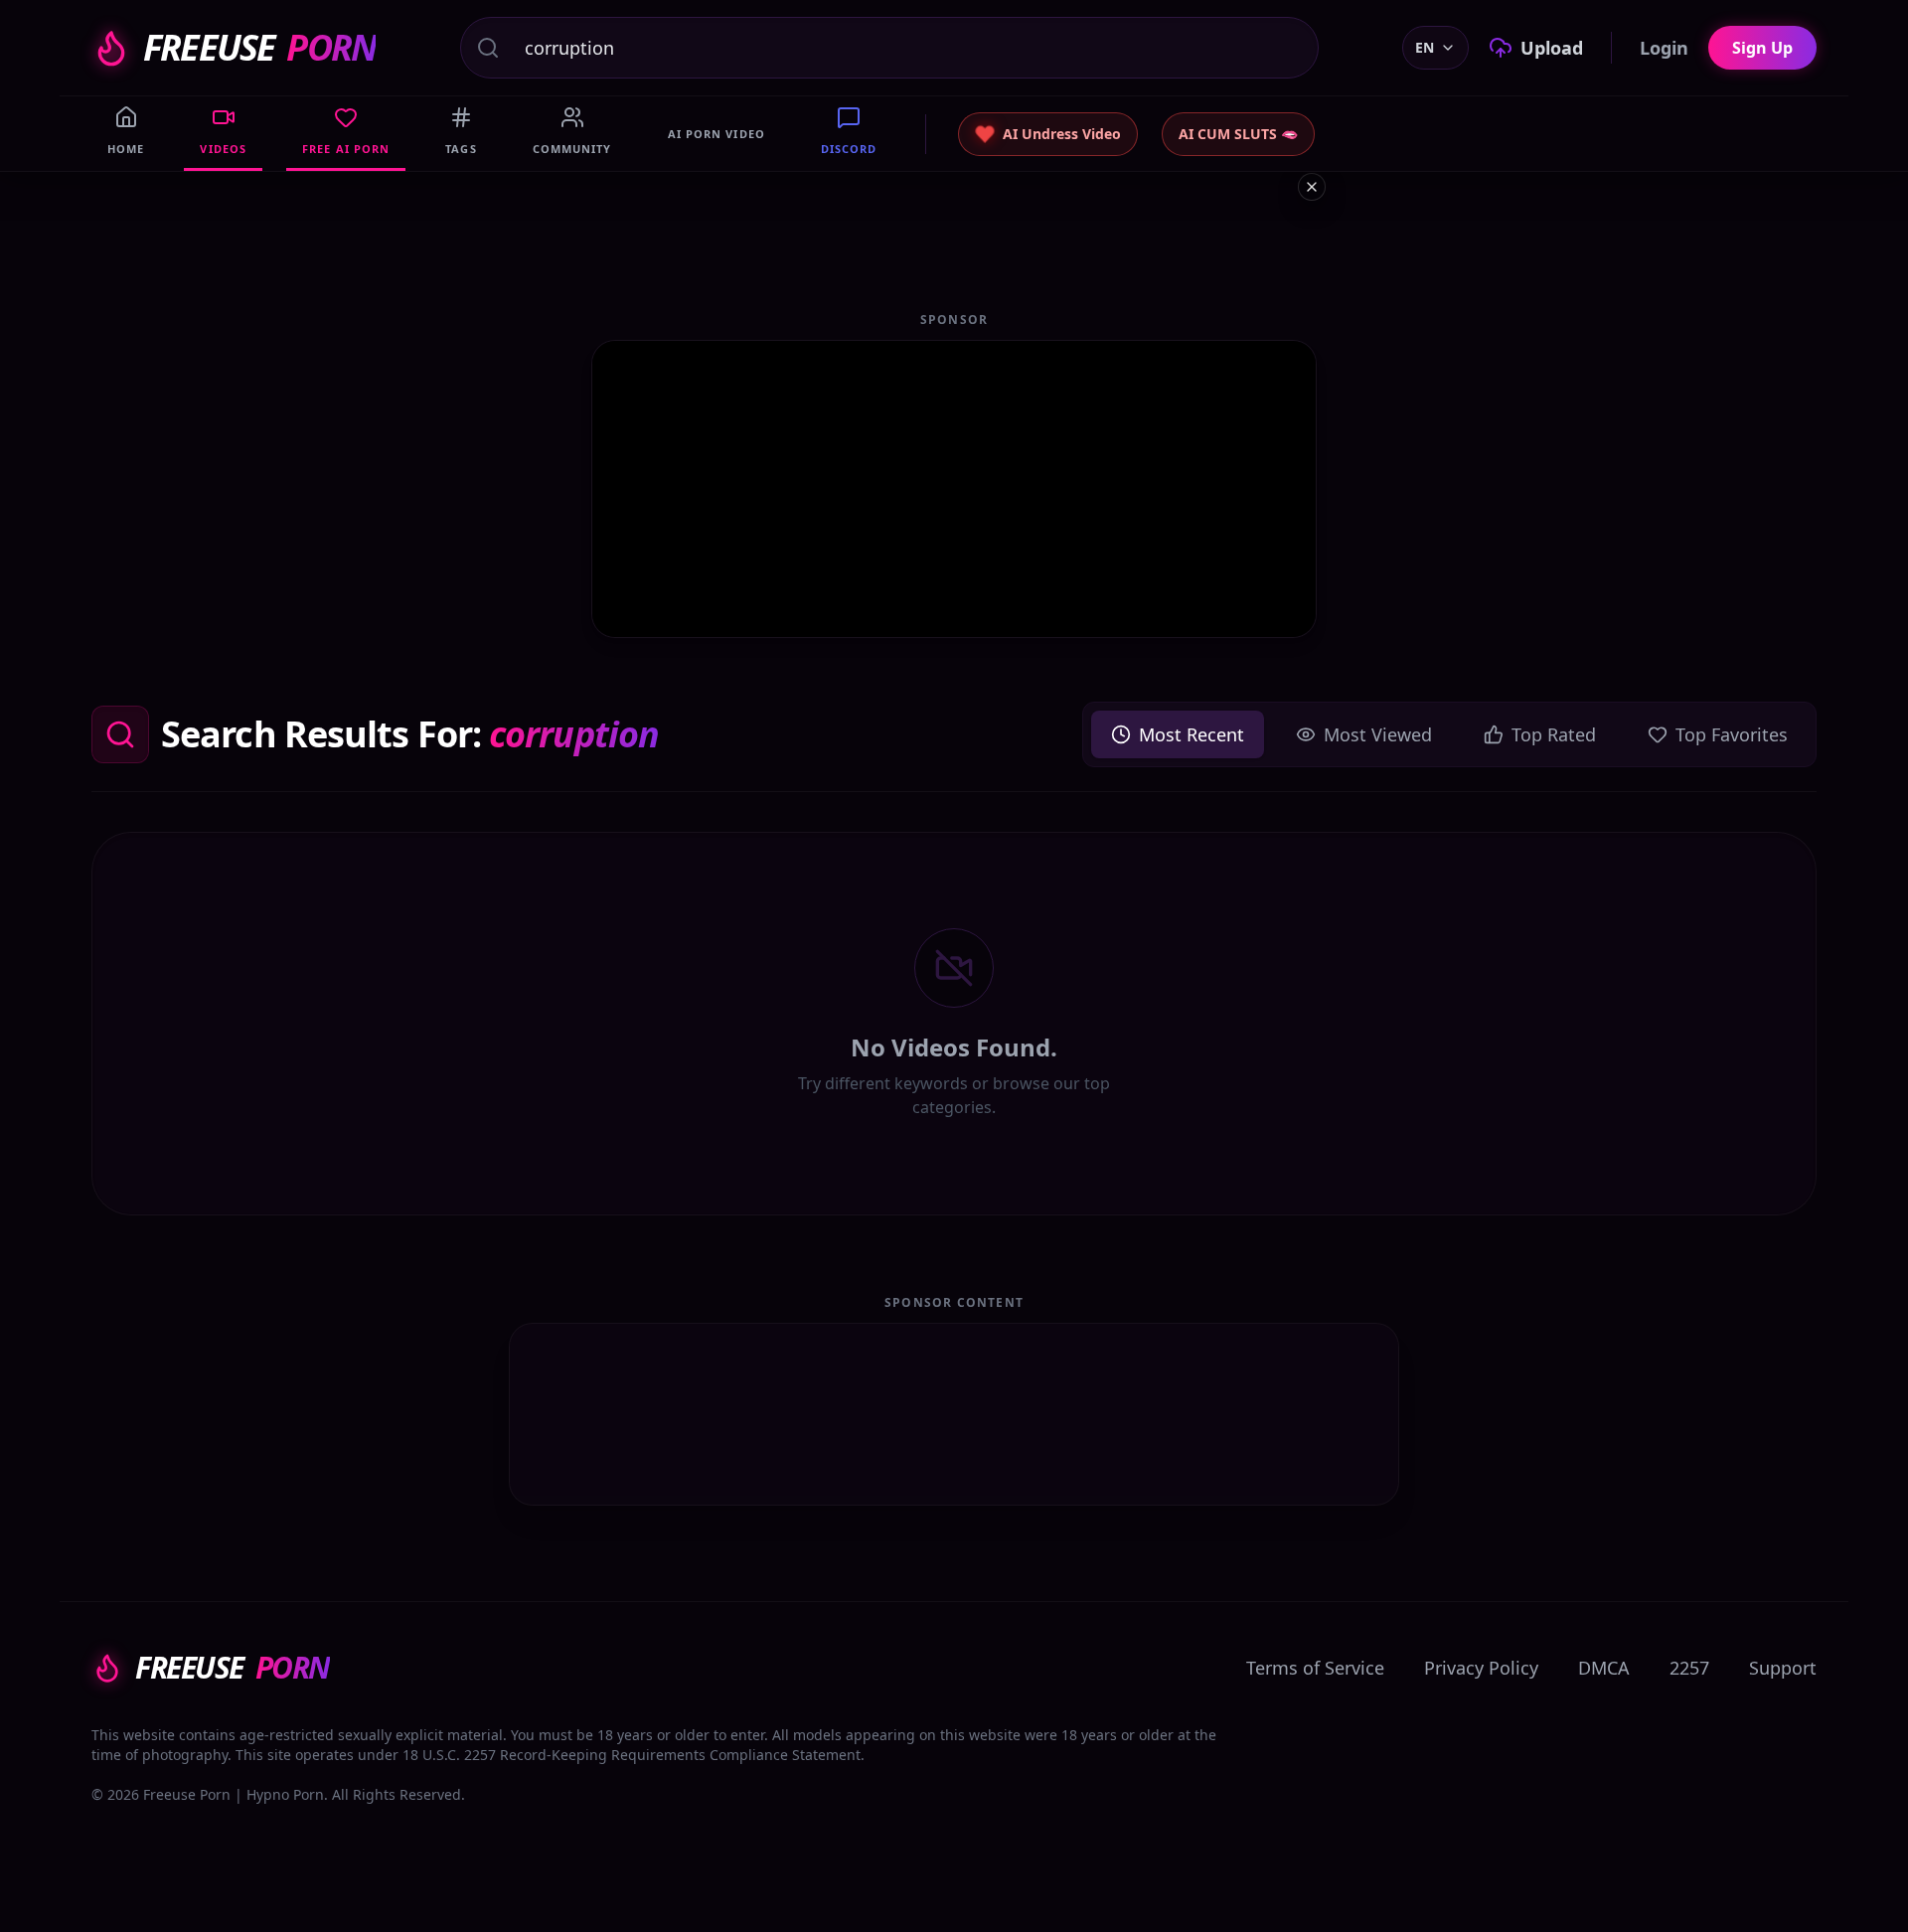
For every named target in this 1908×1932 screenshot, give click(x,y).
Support (1783, 1668)
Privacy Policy (1481, 1668)
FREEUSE (259, 48)
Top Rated (1554, 734)
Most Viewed (1378, 734)
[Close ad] (1312, 187)
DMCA (1604, 1668)
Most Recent (1192, 734)
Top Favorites (1732, 734)
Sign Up (1762, 48)
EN (1425, 47)
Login (1664, 48)
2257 (1689, 1668)
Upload (1552, 48)
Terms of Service (1315, 1668)
